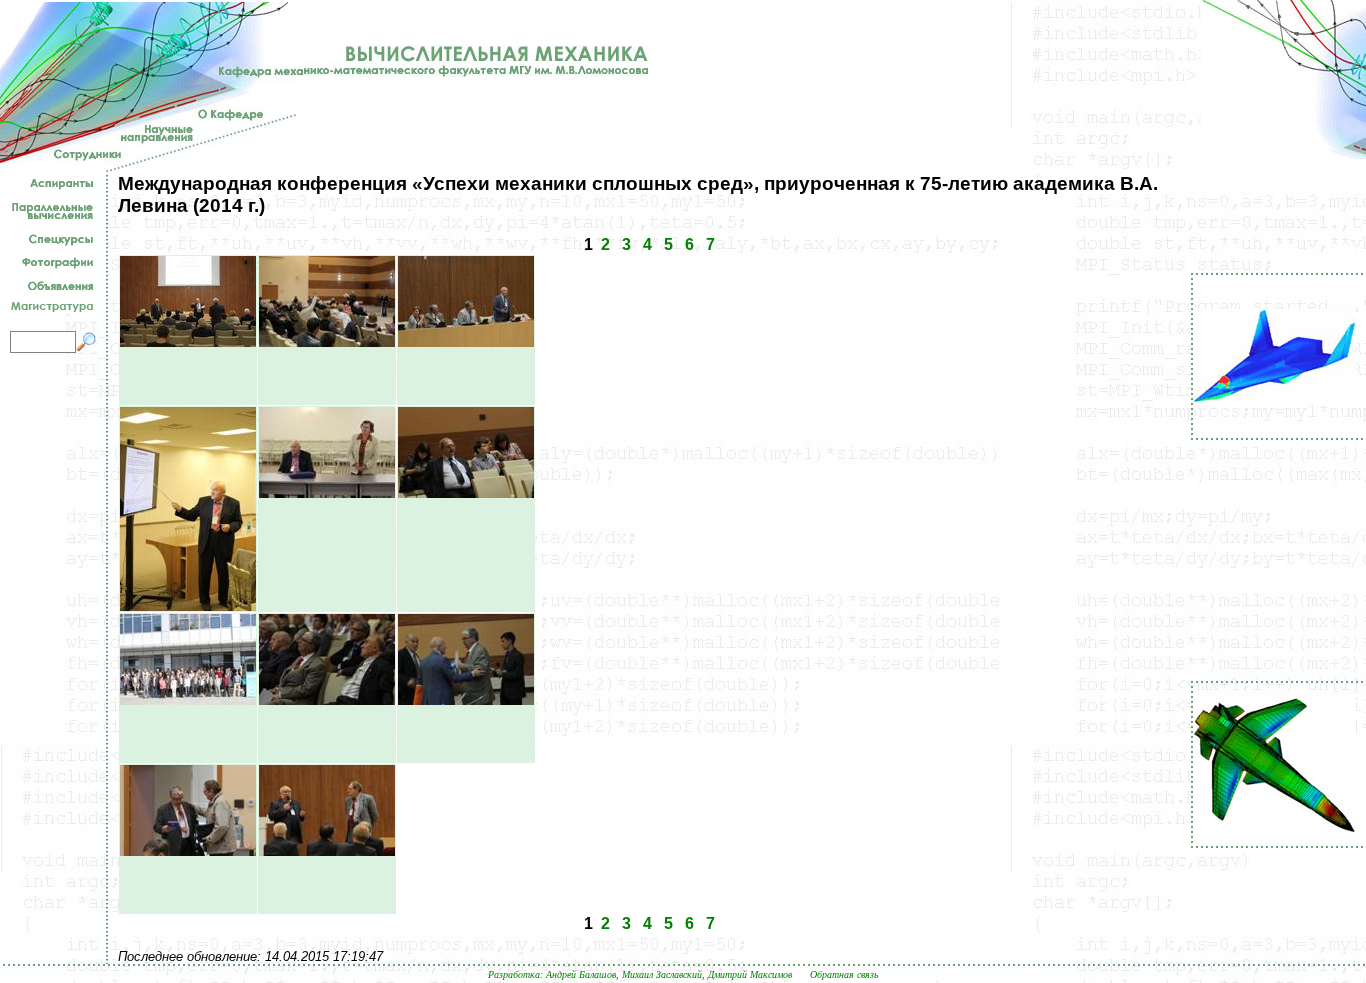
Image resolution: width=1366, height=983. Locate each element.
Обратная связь (844, 974)
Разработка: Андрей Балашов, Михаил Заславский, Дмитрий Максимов (640, 974)
